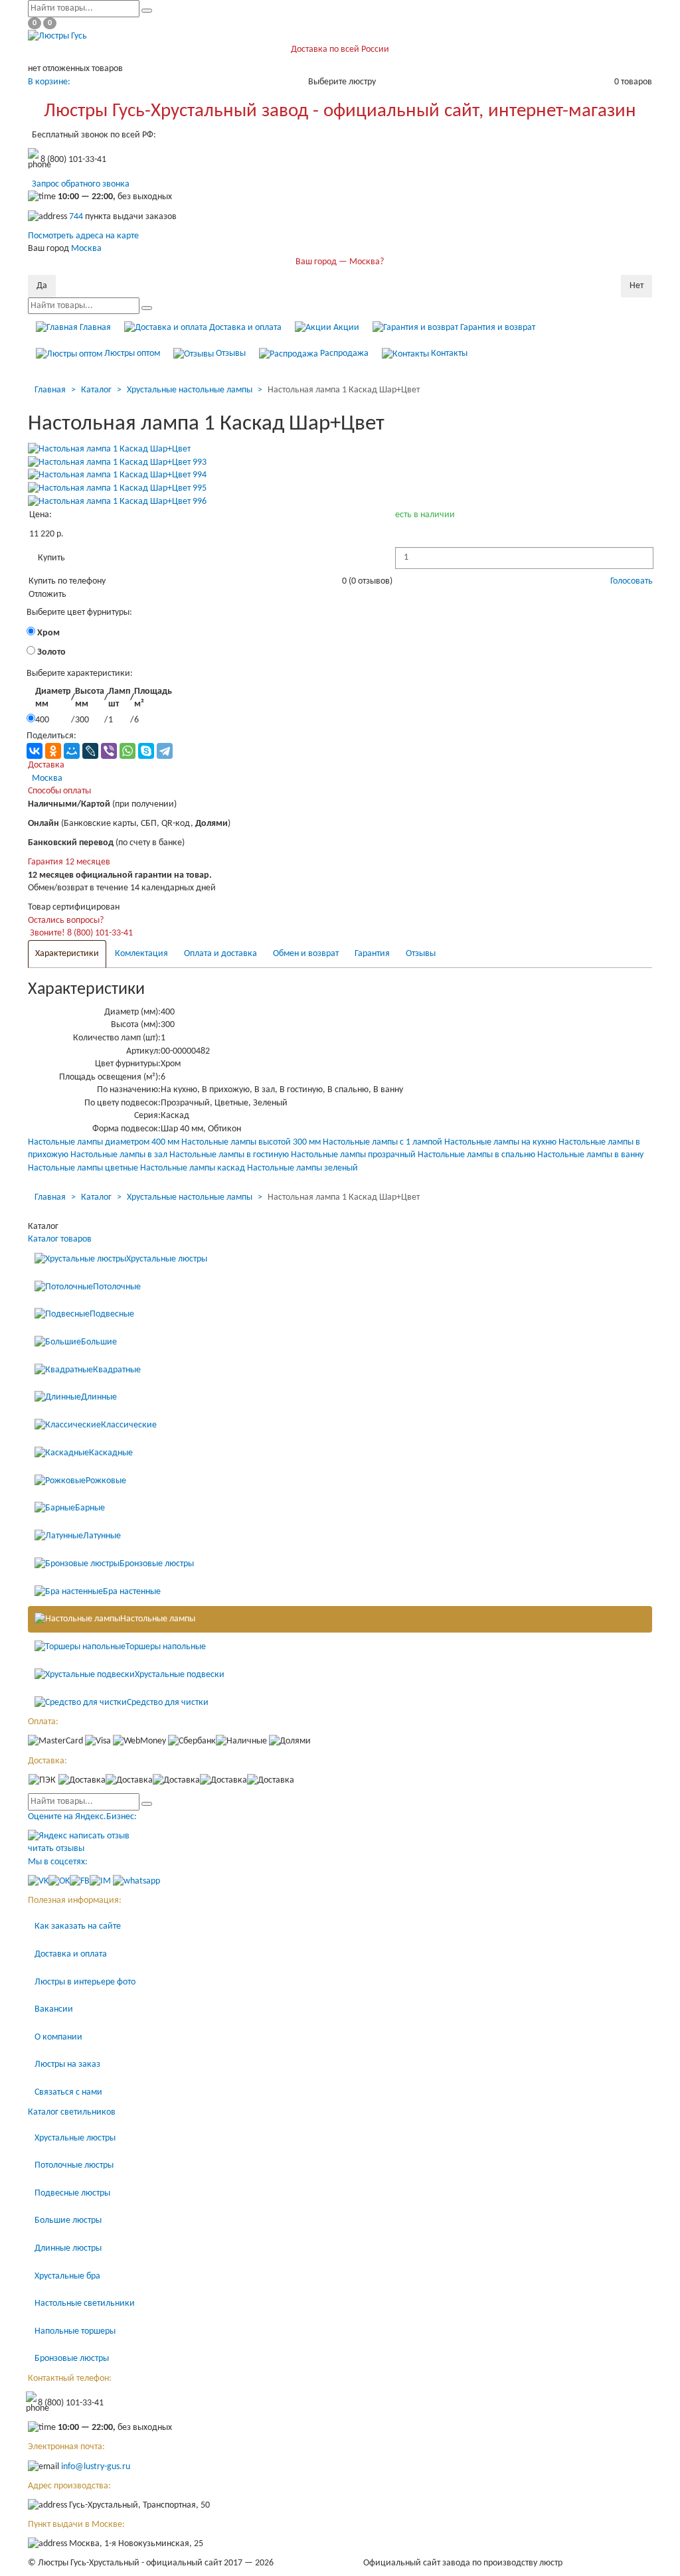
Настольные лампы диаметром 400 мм (104, 1142)
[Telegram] (165, 751)
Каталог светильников (72, 2112)
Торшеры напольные (166, 1647)
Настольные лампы (158, 1620)
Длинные (99, 1398)
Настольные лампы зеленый (302, 1168)
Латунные (102, 1536)
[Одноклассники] (53, 751)
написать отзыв (99, 1836)
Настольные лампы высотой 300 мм (251, 1142)
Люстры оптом (131, 354)
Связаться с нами (68, 2092)
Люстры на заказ (67, 2064)
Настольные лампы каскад (193, 1168)
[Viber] (109, 751)
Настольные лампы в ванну (590, 1155)
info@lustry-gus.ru (96, 2467)
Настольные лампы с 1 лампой (382, 1142)
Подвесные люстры (72, 2193)
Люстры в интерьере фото (85, 1982)
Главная (94, 328)
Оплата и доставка (220, 954)
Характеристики (67, 954)
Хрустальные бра (67, 2276)
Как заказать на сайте (78, 1926)
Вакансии (54, 2009)
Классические (129, 1425)
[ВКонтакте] (35, 751)
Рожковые (106, 1481)
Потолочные (117, 1287)
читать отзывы (56, 1849)
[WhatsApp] (127, 751)
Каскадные (111, 1453)
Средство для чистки (168, 1703)
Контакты (448, 354)
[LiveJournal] (90, 751)
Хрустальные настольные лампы (190, 390)
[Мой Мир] (72, 751)
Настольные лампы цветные (83, 1168)
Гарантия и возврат (497, 328)
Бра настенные (132, 1592)
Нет (637, 286)
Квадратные (117, 1370)
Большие (99, 1342)
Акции (345, 328)
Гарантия (372, 954)
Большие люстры (68, 2220)
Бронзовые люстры (157, 1564)
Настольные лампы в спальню (476, 1155)
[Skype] (146, 751)
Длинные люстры (68, 2248)
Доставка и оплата (244, 328)
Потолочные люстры (74, 2165)
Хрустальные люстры (167, 1259)
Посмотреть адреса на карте (83, 236)
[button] (51, 558)
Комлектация (141, 954)
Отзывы (230, 354)
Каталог (96, 390)
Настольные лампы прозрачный (353, 1155)
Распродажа (343, 354)
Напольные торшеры (75, 2331)
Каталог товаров (60, 1239)
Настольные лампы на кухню (500, 1142)
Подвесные (112, 1314)
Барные (90, 1509)
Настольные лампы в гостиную (229, 1155)
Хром (47, 633)
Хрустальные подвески (180, 1675)
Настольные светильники (85, 2303)
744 (76, 217)
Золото (50, 652)
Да (42, 286)
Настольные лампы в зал (119, 1155)
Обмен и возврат (306, 954)
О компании (58, 2037)
